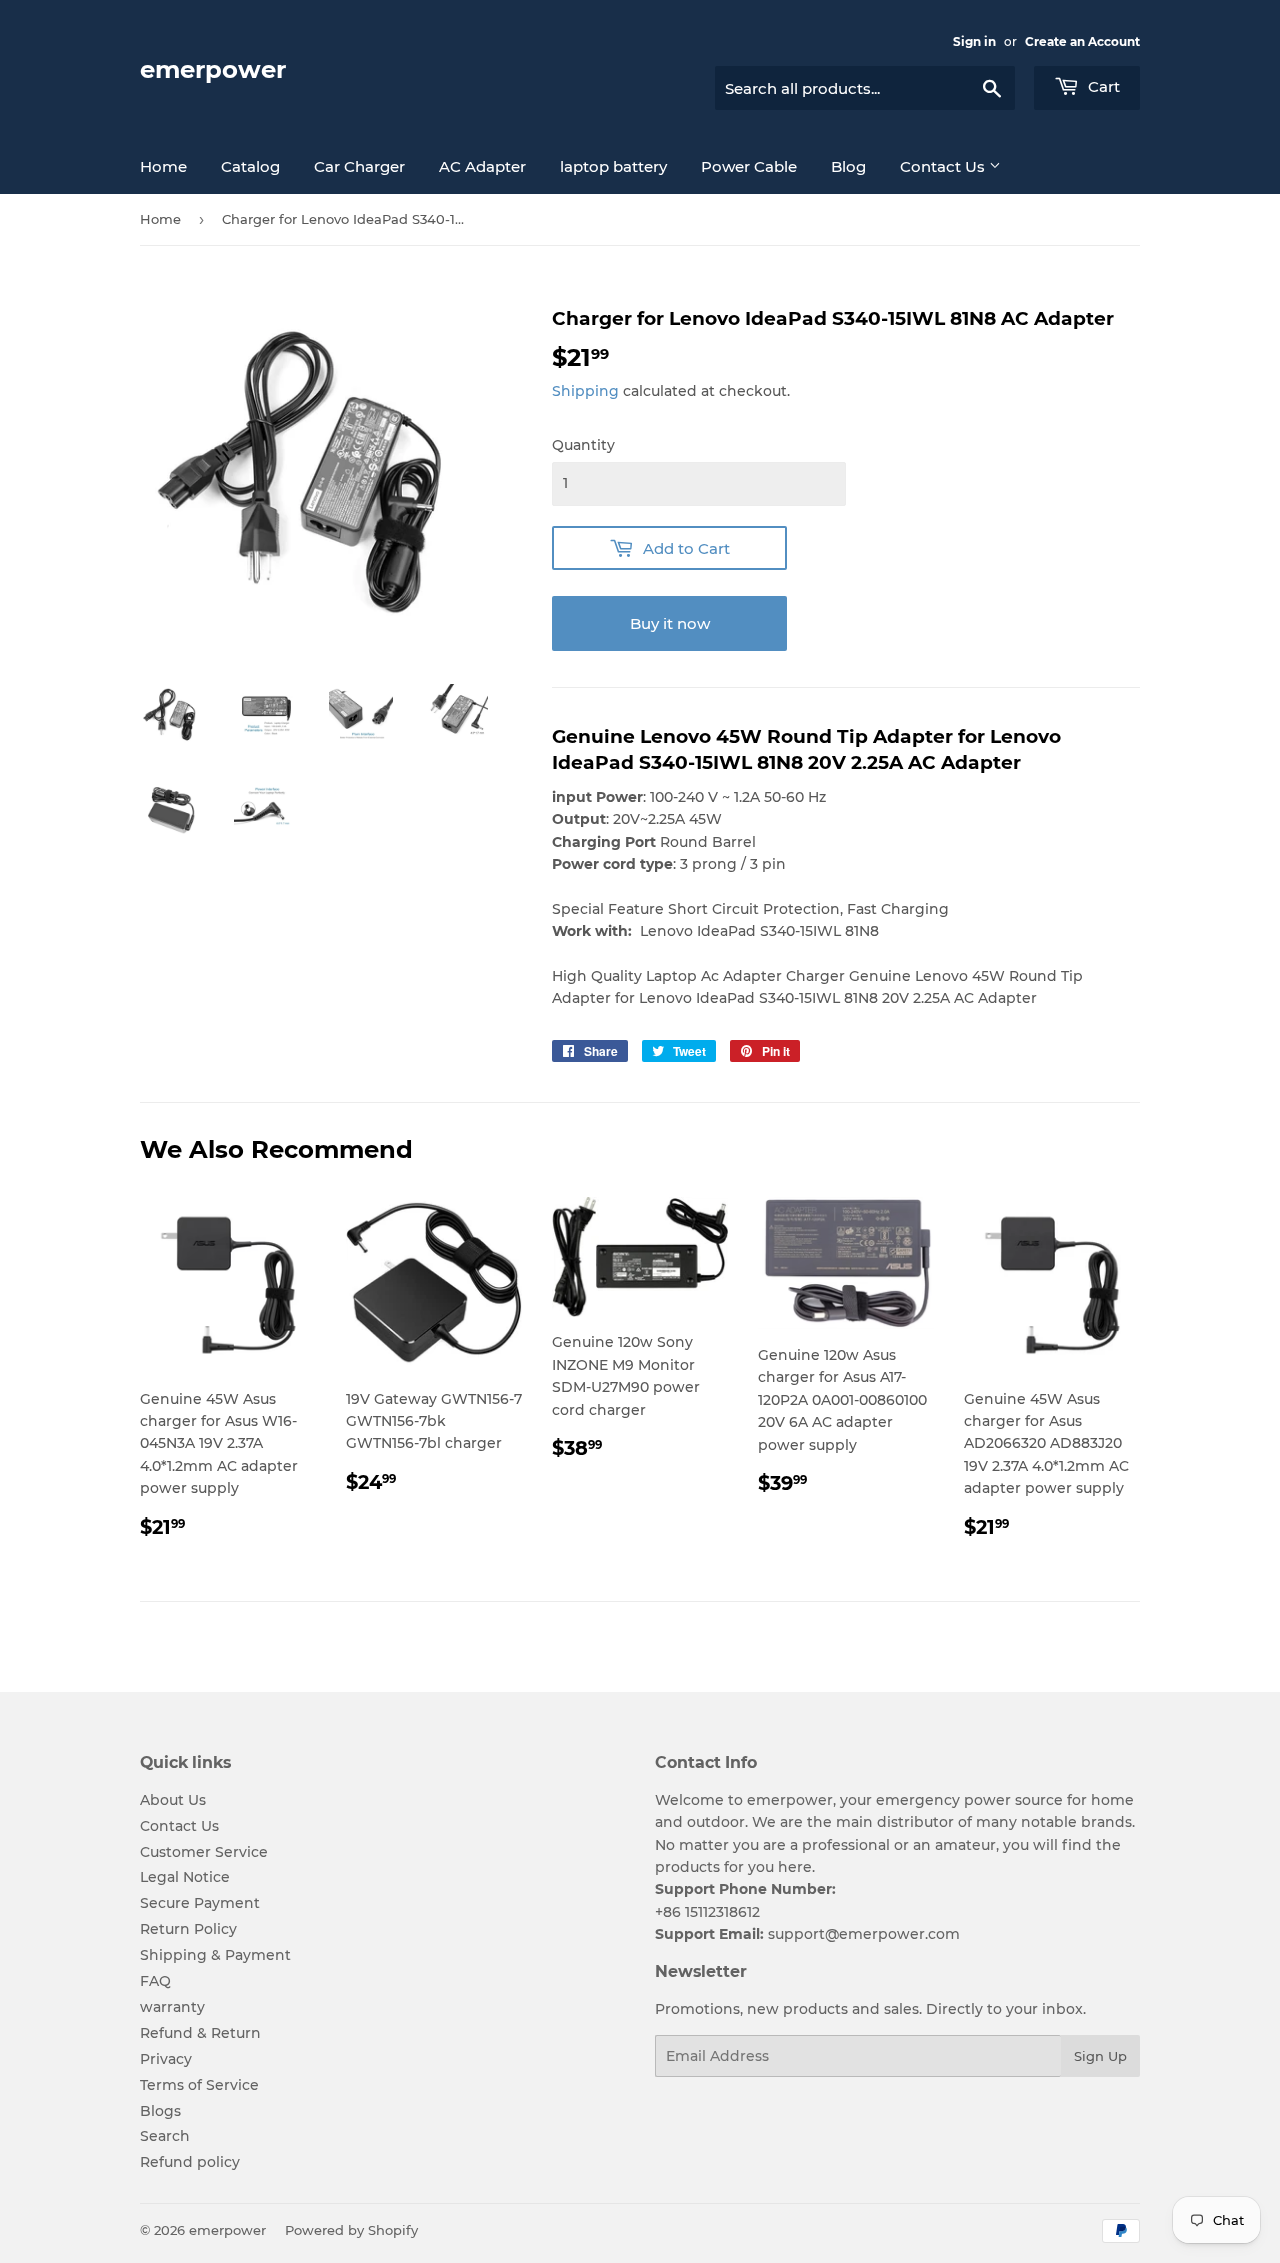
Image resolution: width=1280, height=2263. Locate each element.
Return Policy (188, 1929)
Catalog (250, 166)
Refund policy (190, 2162)
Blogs (160, 2111)
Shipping (585, 391)
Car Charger (359, 166)
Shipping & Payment (215, 1955)
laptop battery (613, 166)
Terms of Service (199, 2085)
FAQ (155, 1981)
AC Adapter (482, 166)
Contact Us (944, 166)
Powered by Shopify (351, 2230)
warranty (172, 2007)
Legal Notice (185, 1877)
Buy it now (670, 623)
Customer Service (204, 1852)
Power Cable (749, 166)
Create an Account (1082, 41)
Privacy (166, 2059)
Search (165, 2136)
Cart (1102, 86)
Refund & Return (200, 2033)
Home (163, 166)
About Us (173, 1800)
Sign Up (1100, 2056)
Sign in (974, 41)
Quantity (583, 445)
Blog (848, 166)
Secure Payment (200, 1903)
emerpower (213, 69)
